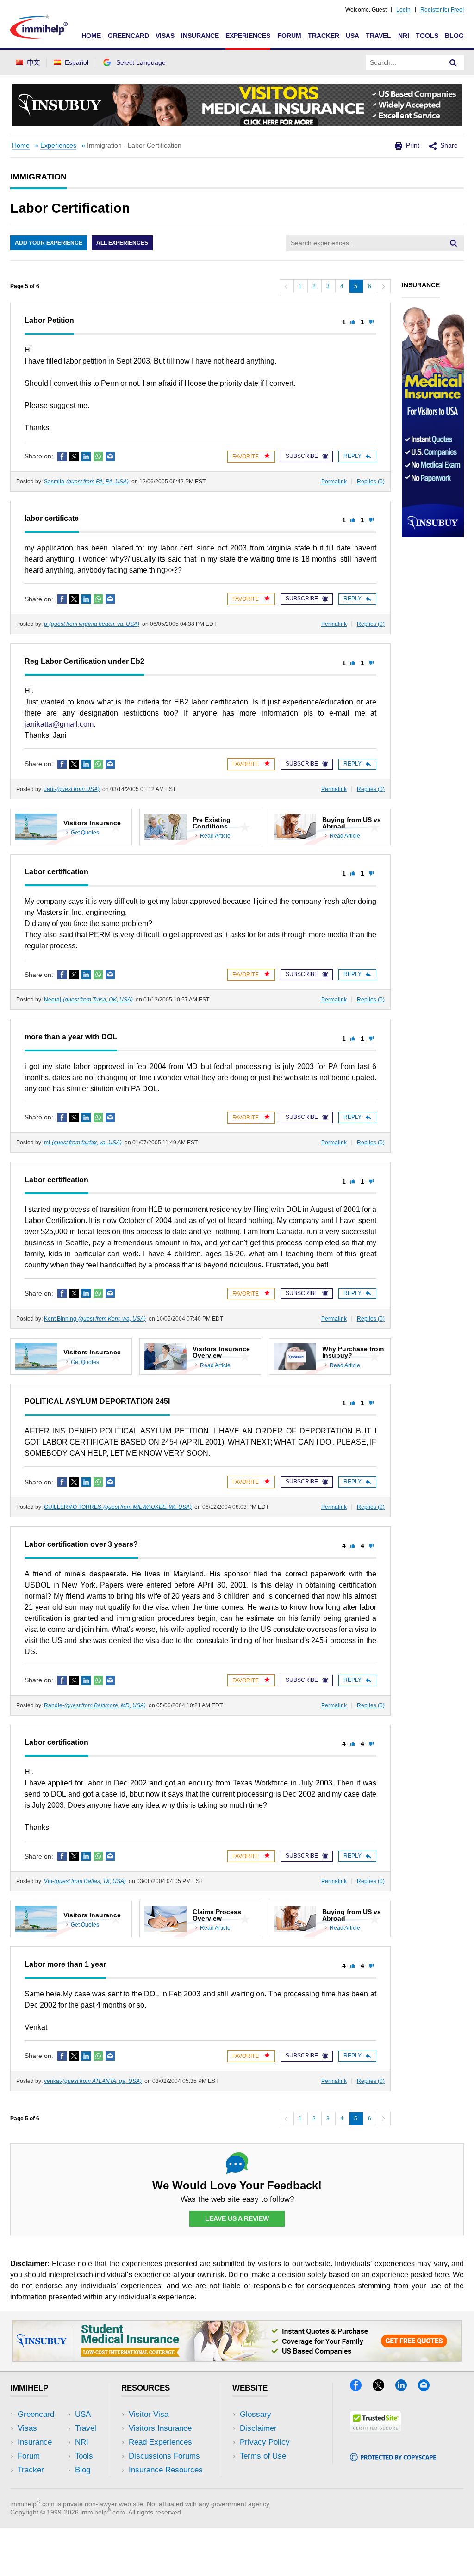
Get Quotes (85, 833)
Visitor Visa (149, 2414)
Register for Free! (442, 10)
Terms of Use (263, 2456)
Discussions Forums (164, 2456)
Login (403, 10)
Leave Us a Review (237, 2218)
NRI (404, 36)
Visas (165, 36)
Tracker (324, 36)
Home (91, 36)
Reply (352, 456)
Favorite (246, 457)
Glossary (256, 2414)
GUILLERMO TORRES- (118, 1507)
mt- (83, 1143)
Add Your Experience (49, 243)
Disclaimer (258, 2428)
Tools (427, 36)
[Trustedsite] (376, 2429)
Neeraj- (88, 1000)
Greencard (128, 36)
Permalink (334, 482)
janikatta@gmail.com (59, 724)
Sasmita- (86, 482)
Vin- (85, 1881)
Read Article (215, 836)
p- (92, 624)
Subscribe (302, 456)
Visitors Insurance (160, 2428)
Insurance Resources (166, 2470)
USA (352, 36)
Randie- (95, 1705)
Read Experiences (160, 2442)
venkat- (93, 2081)
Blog (454, 36)
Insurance (200, 36)
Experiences (248, 36)
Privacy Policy (265, 2442)
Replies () (371, 482)
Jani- (72, 789)
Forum (289, 36)
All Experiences (122, 243)
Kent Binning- (95, 1319)
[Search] (453, 62)
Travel (378, 36)
